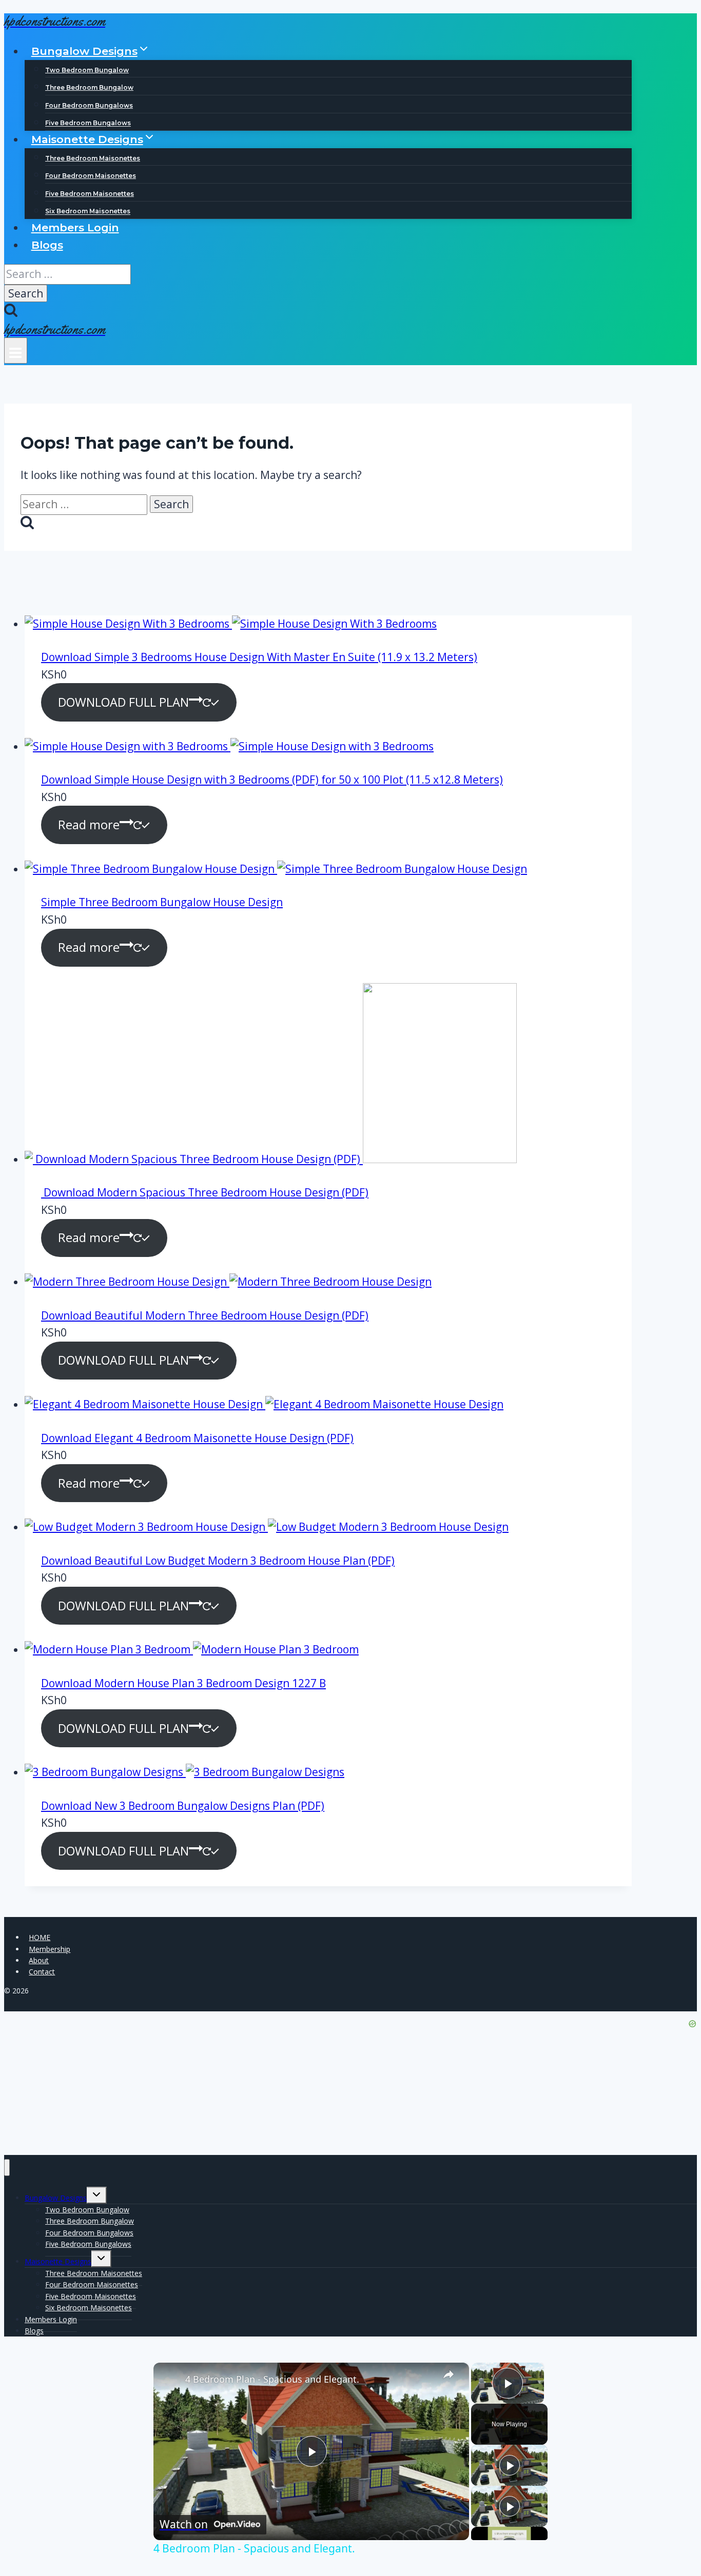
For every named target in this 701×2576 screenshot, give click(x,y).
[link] (170, 2379)
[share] (449, 2375)
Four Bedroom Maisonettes (91, 176)
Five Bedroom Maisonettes (90, 194)
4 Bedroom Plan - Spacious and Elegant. (272, 2379)
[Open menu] (16, 351)
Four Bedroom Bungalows (89, 105)
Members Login (75, 227)
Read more (89, 825)
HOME (40, 1937)
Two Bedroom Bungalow (87, 70)
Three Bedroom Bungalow (89, 87)
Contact (42, 1972)
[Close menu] (7, 2168)
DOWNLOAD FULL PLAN (123, 702)
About (39, 1960)
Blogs (47, 245)
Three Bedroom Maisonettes (93, 158)
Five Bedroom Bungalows (88, 123)
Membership (50, 1949)
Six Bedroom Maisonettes (88, 212)
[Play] (510, 2465)
